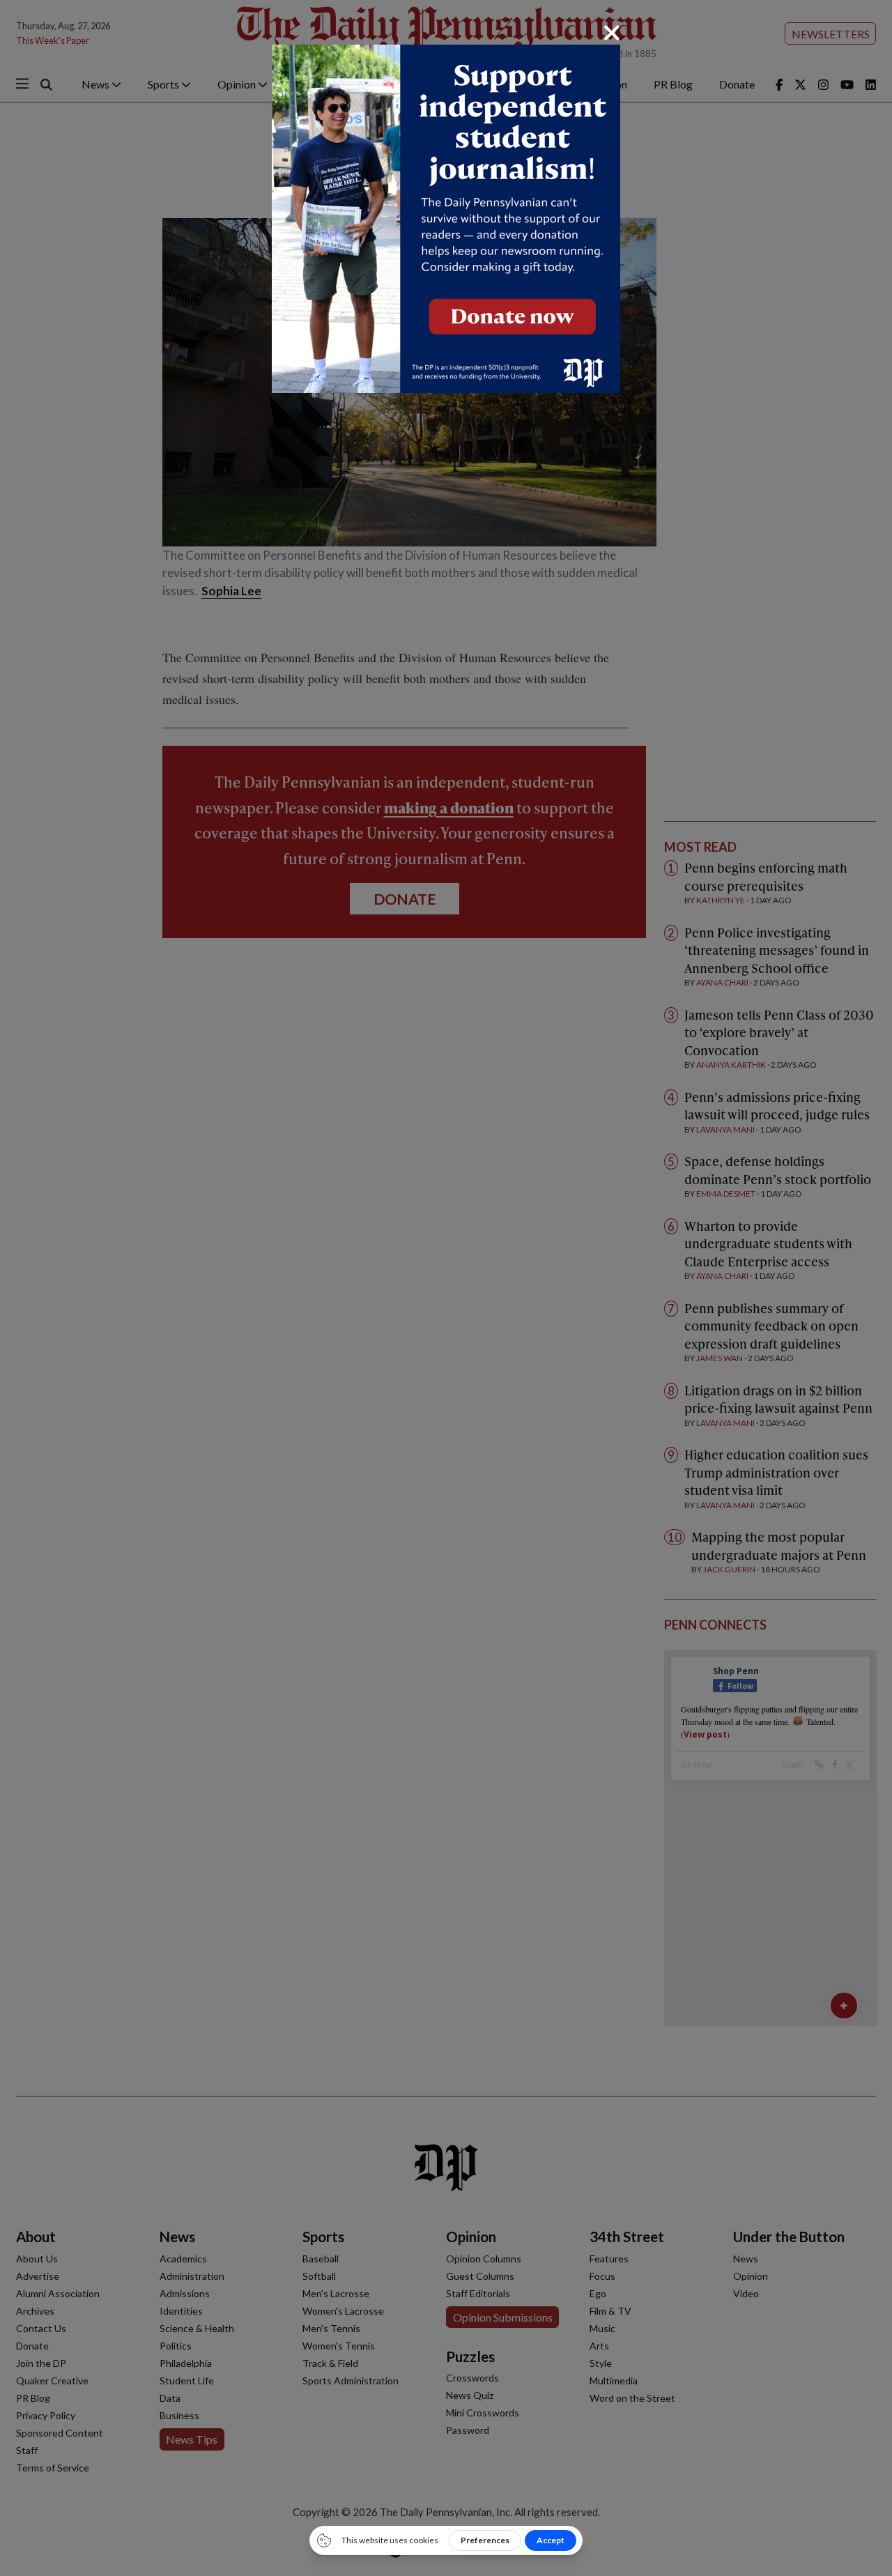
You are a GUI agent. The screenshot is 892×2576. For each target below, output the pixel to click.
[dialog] (446, 1288)
